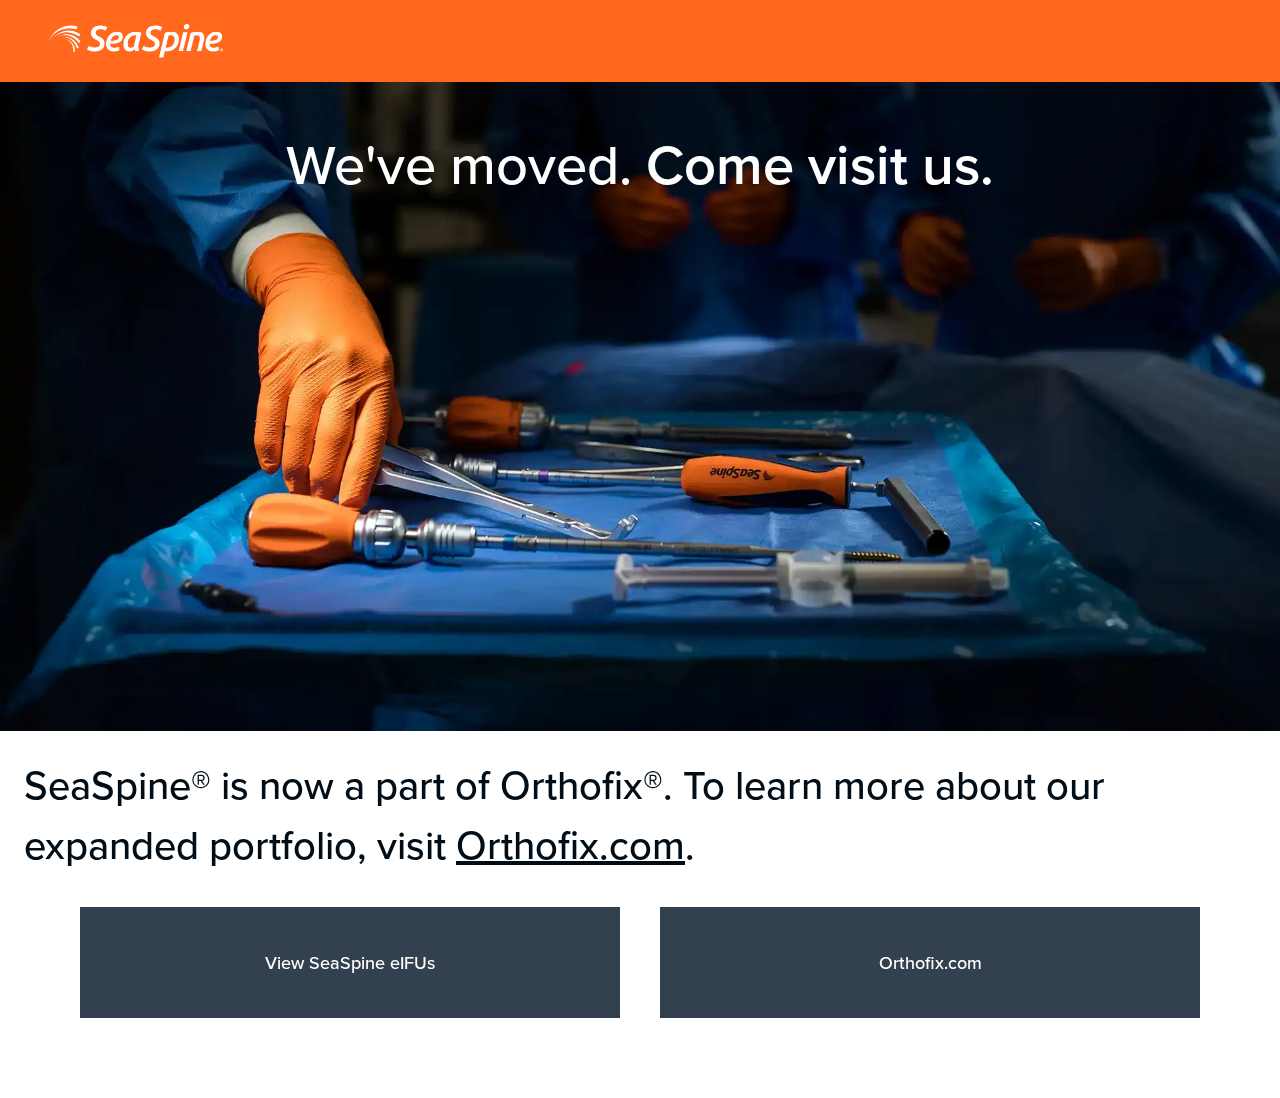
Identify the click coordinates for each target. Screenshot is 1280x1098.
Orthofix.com (570, 844)
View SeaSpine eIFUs (350, 962)
